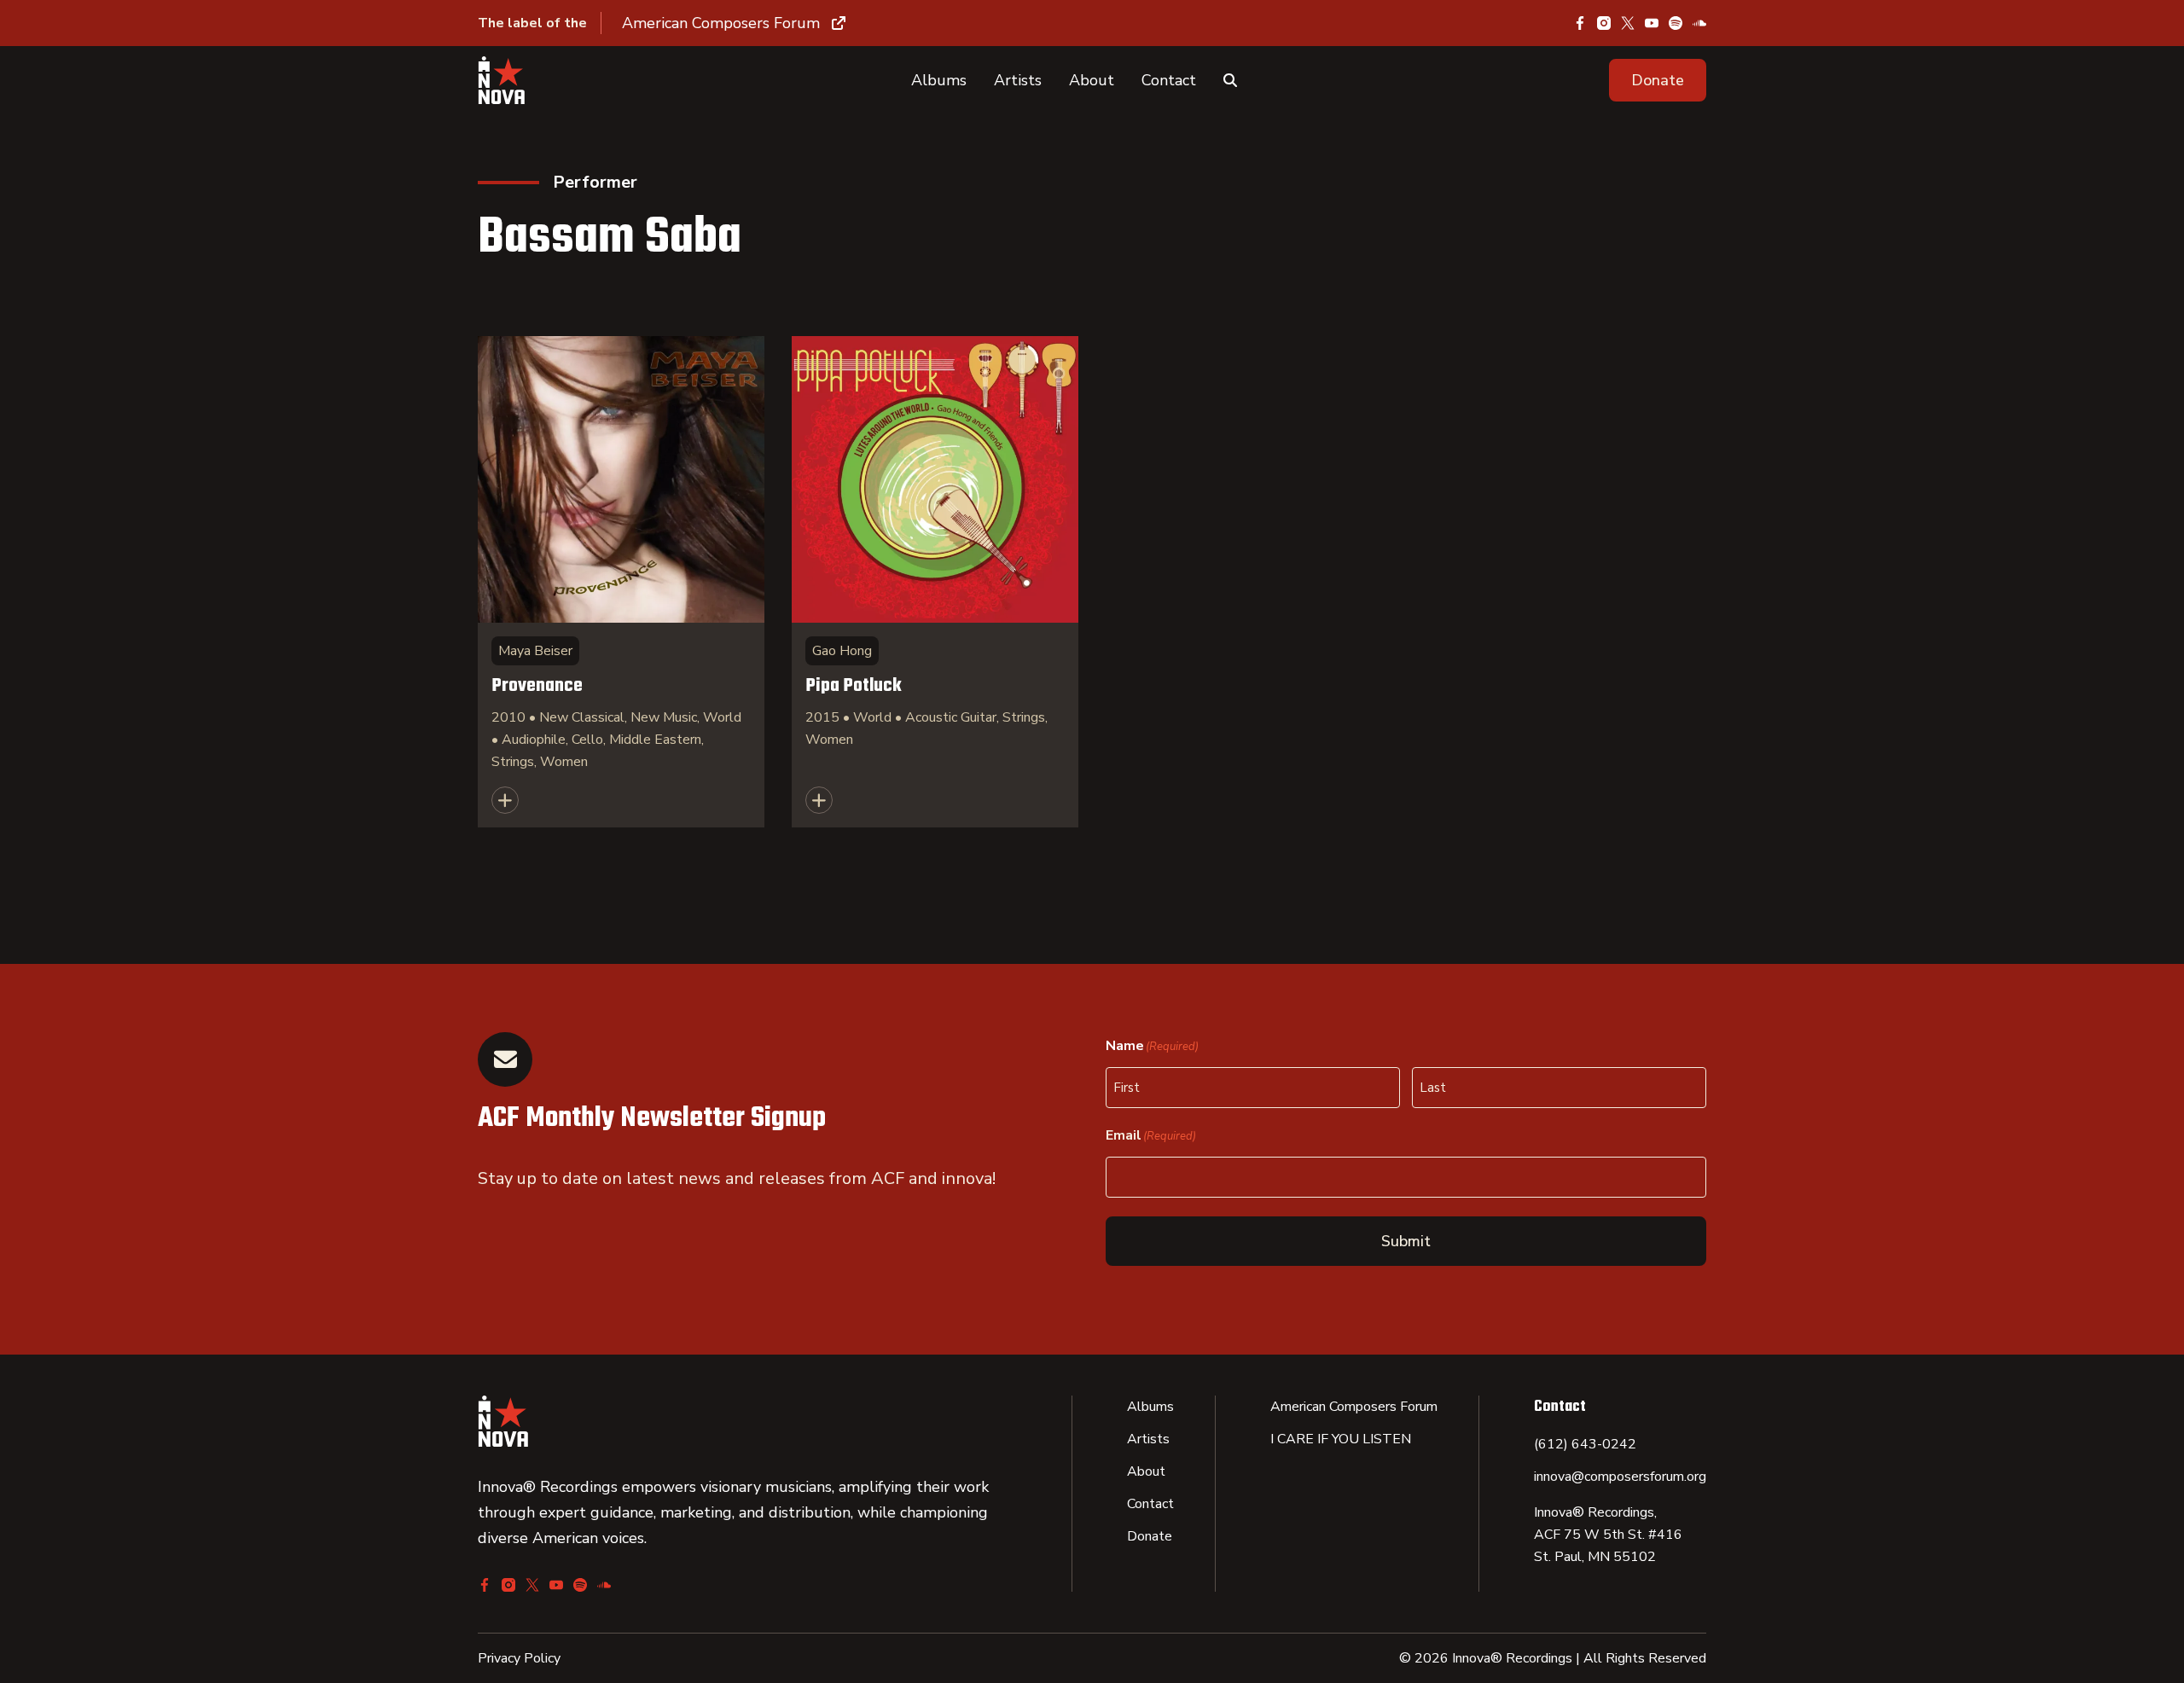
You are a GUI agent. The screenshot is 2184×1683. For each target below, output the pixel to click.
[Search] (1230, 80)
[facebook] (1580, 23)
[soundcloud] (1699, 23)
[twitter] (1628, 23)
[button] (1658, 80)
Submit (1406, 1241)
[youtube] (1652, 23)
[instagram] (1604, 23)
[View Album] (621, 582)
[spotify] (1676, 23)
